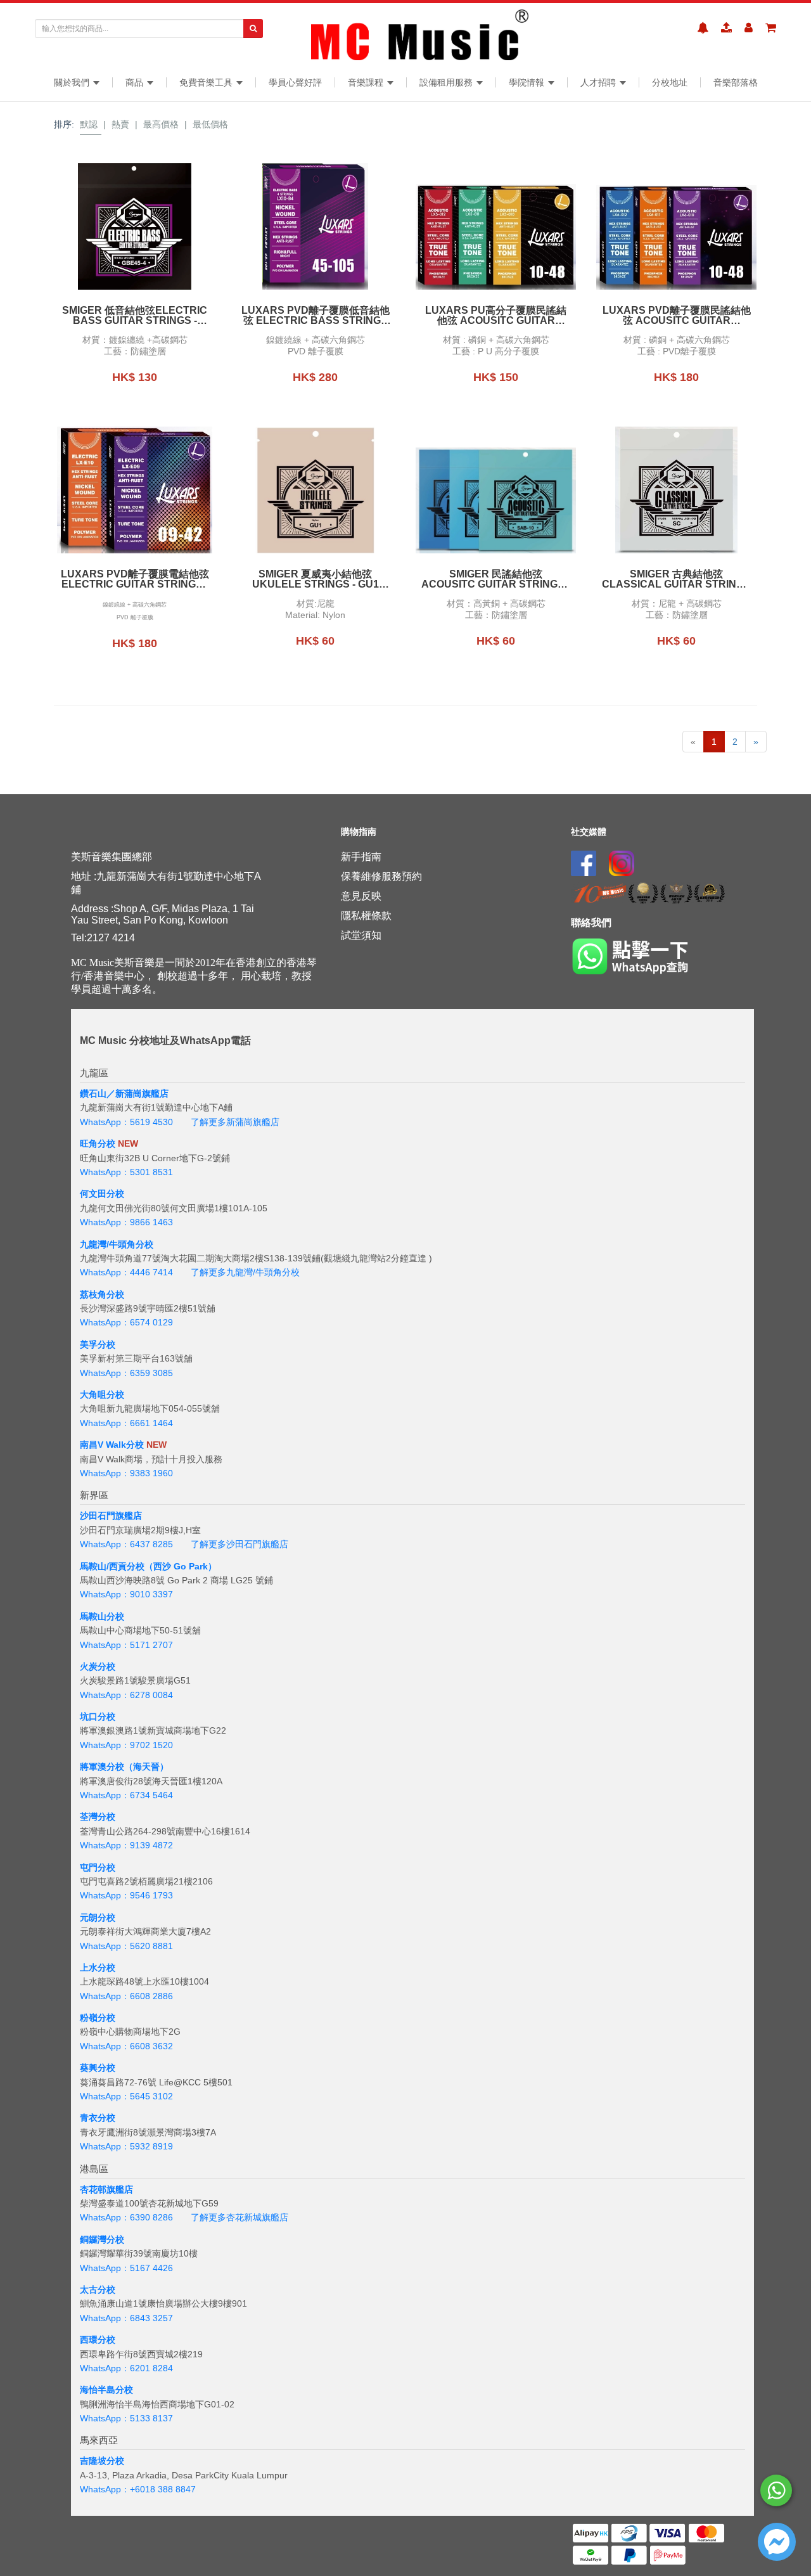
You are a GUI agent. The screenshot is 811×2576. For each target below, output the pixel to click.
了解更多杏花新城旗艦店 (239, 2217)
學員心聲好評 (295, 82)
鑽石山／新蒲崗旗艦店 (124, 1093)
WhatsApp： (105, 2489)
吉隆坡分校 (102, 2461)
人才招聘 (599, 82)
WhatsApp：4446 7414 (126, 1272)
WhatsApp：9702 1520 (126, 1745)
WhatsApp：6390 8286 (126, 2217)
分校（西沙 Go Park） (172, 1566)
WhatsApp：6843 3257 (126, 2318)
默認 (89, 124)
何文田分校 (102, 1194)
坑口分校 (98, 1716)
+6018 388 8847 (163, 2489)
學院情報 (528, 82)
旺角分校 (98, 1143)
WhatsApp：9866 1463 (126, 1222)
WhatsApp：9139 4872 (126, 1845)
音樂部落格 (736, 82)
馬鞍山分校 (102, 1616)
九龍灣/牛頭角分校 (117, 1244)
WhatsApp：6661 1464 (126, 1423)
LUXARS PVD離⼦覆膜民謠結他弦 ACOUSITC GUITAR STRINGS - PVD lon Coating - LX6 (677, 316)
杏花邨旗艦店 (106, 2189)
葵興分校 (98, 2068)
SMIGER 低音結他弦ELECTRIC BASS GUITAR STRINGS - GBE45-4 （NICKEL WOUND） (135, 316)
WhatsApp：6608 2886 (126, 1996)
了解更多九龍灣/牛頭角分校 (245, 1272)
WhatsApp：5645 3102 (126, 2096)
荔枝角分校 (102, 1294)
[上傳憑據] (726, 28)
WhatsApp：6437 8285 (126, 1544)
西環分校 (98, 2340)
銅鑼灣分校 (102, 2239)
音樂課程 (367, 82)
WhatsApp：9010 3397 (126, 1594)
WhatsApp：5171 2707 (126, 1645)
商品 (136, 82)
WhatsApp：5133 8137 (126, 2418)
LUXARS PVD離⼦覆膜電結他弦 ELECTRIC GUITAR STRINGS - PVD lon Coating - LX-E (135, 579)
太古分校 (98, 2289)
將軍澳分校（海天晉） (124, 1767)
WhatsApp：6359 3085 (126, 1373)
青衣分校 (98, 2118)
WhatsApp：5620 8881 (126, 1946)
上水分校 (98, 1967)
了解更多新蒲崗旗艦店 (235, 1122)
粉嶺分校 (98, 2018)
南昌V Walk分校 (112, 1445)
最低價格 (210, 124)
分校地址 (670, 82)
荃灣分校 (98, 1817)
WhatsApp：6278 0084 (126, 1695)
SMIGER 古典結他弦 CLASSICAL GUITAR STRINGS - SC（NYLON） (676, 579)
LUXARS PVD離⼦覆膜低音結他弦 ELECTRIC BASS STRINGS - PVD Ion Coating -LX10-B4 (316, 316)
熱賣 (120, 124)
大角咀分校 (102, 1394)
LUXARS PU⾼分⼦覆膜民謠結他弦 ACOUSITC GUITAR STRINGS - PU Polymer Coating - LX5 (496, 316)
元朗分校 (98, 1917)
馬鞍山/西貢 (103, 1566)
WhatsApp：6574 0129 (126, 1322)
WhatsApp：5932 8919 (126, 2146)
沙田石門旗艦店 (111, 1516)
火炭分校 (98, 1666)
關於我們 (73, 82)
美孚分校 (98, 1344)
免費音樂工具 (207, 82)
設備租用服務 (447, 82)
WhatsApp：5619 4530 (126, 1122)
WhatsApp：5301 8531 (126, 1172)
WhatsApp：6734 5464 (126, 1795)
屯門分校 (98, 1867)
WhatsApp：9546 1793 (126, 1895)
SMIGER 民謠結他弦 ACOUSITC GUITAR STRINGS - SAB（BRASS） (496, 579)
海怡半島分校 (106, 2390)
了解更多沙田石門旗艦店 (239, 1544)
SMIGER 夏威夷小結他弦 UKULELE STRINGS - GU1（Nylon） (316, 579)
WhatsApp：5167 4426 (126, 2268)
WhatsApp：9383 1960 (126, 1473)
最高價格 (161, 124)
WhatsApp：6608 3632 (126, 2046)
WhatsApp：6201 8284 (126, 2368)
